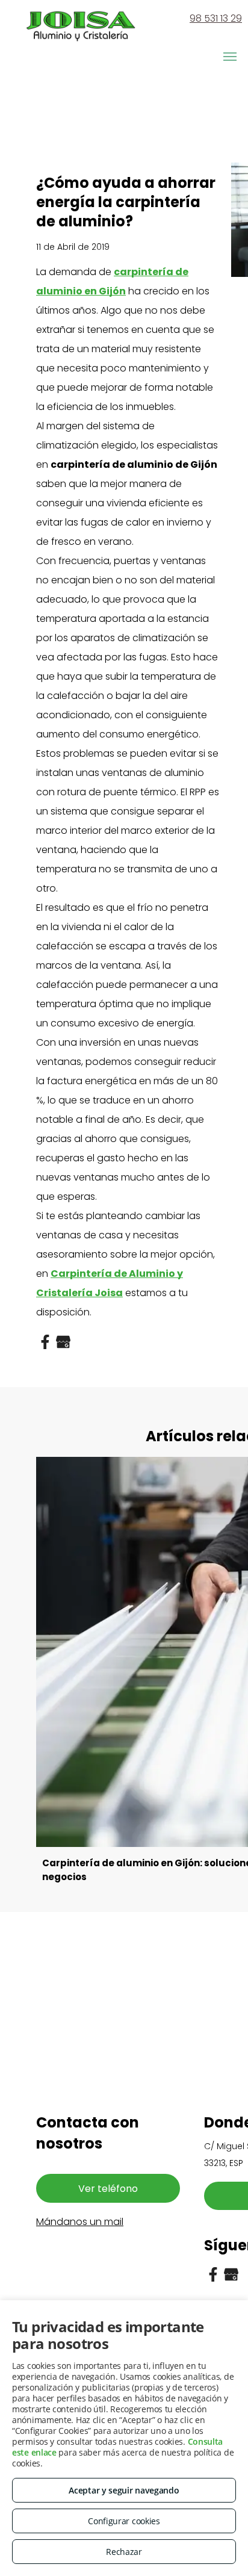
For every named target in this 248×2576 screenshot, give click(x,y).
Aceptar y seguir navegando (124, 2490)
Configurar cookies (124, 2521)
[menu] (230, 57)
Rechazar (124, 2552)
